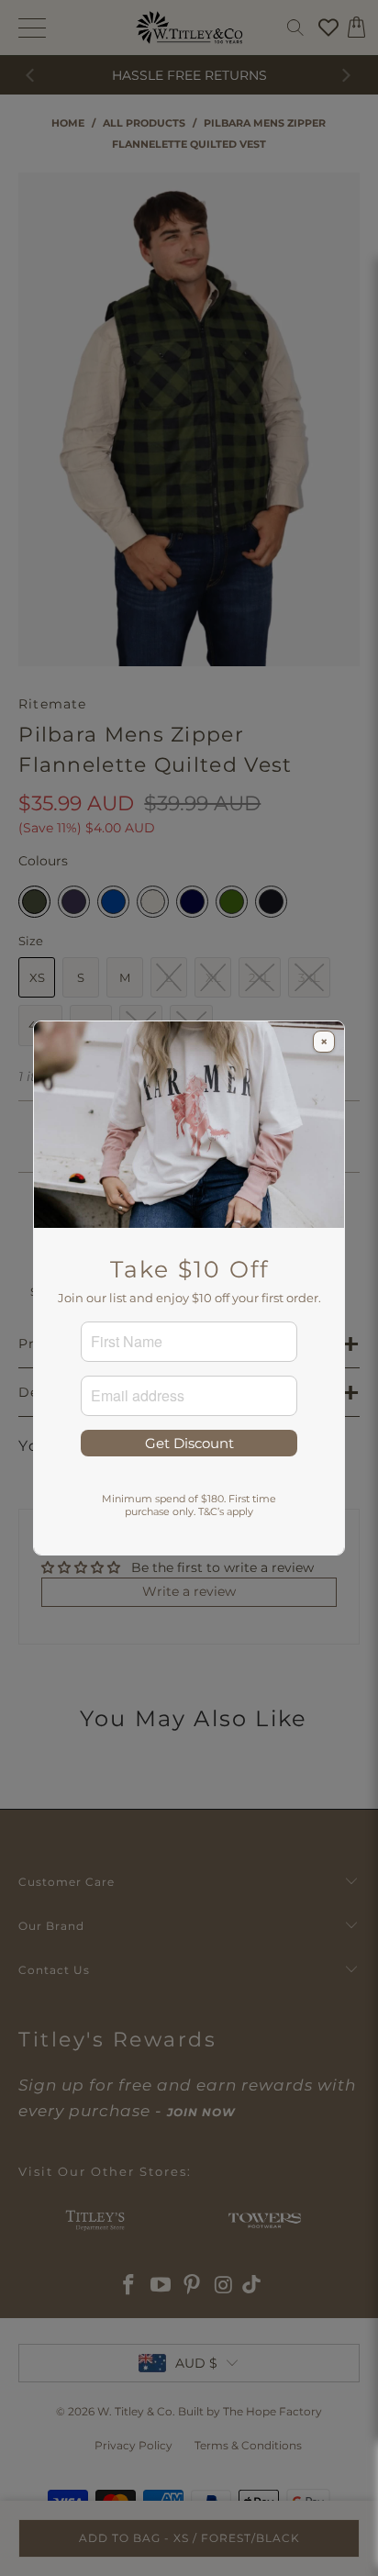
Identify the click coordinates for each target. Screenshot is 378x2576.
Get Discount (189, 1443)
